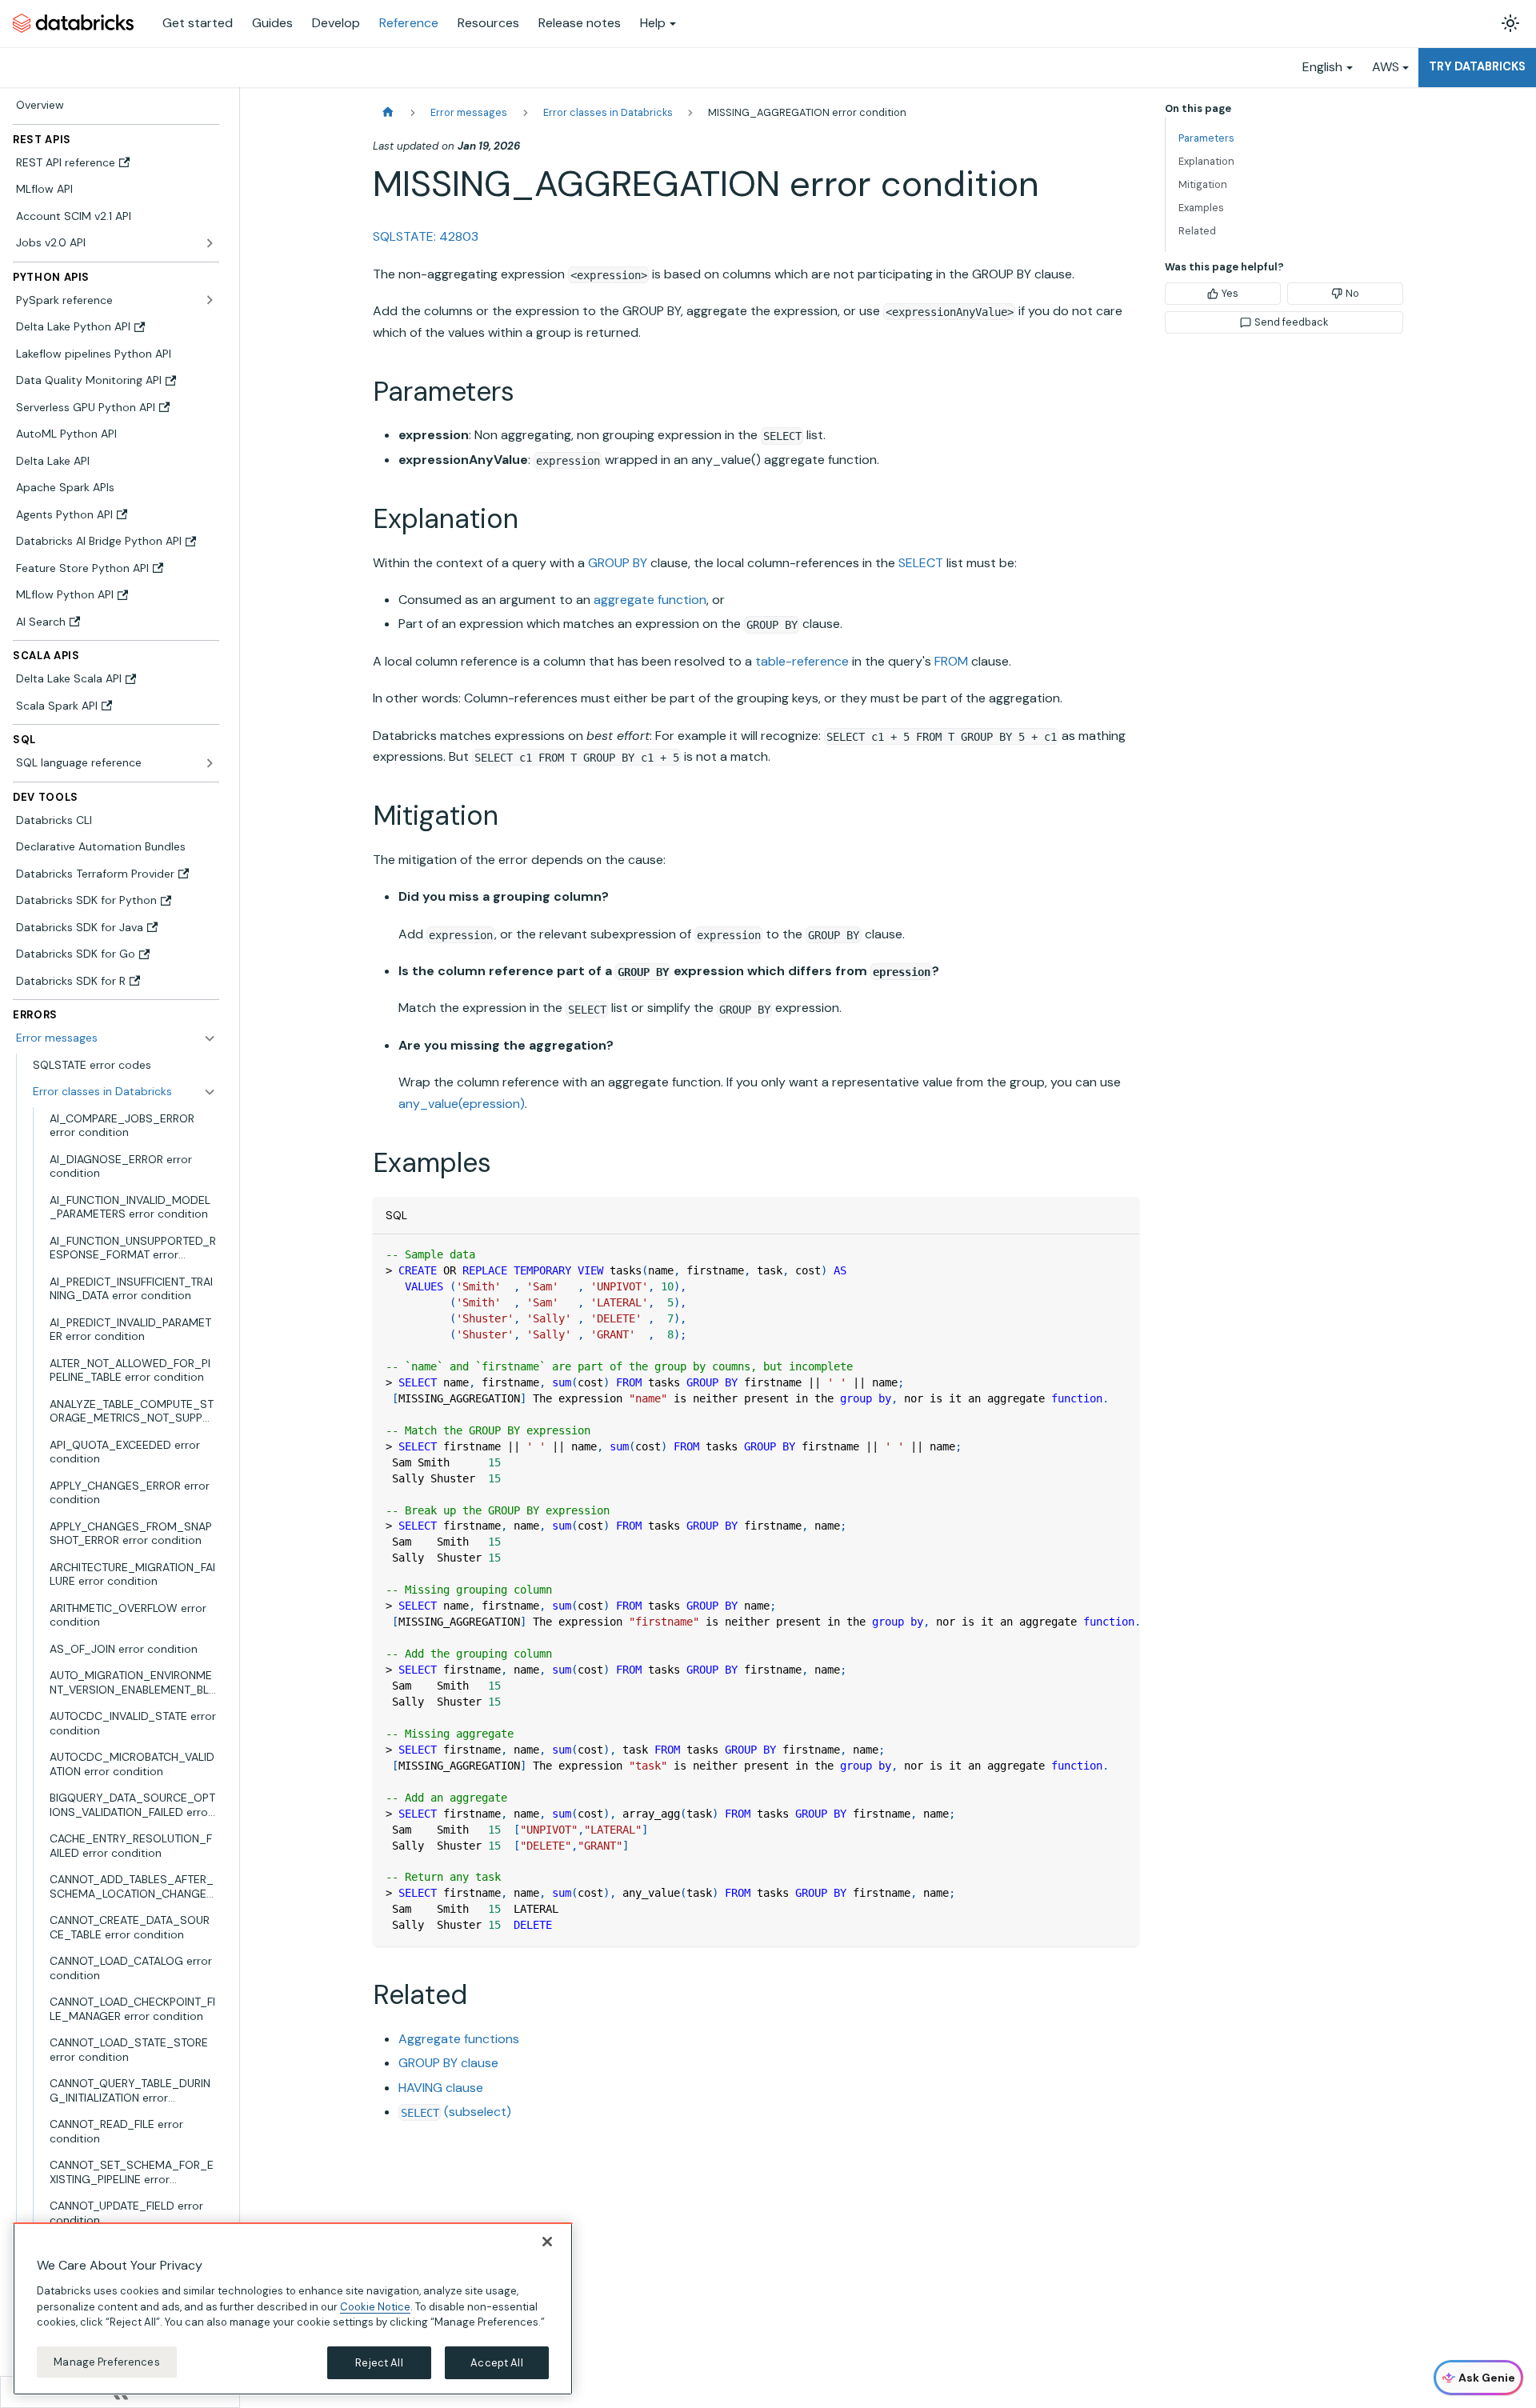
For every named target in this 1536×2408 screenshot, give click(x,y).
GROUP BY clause (448, 2063)
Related (1197, 231)
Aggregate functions (459, 2039)
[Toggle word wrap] (1090, 1254)
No (1352, 293)
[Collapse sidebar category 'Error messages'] (210, 1038)
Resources (488, 23)
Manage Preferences (106, 2361)
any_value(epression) (462, 1104)
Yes (1230, 293)
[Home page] (388, 112)
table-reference (802, 661)
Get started (198, 23)
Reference (409, 23)
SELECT (921, 563)
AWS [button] (1386, 67)
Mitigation (1203, 184)
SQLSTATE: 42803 (426, 236)
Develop (336, 23)
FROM (951, 661)
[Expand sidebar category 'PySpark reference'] (210, 300)
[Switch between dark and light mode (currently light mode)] (1510, 23)
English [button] (1322, 67)
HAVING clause (441, 2088)
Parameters (1206, 138)
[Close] (547, 2242)
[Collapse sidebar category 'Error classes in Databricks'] (210, 1092)
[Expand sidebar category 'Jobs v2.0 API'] (210, 243)
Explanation (1206, 161)
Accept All (496, 2362)
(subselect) (456, 2112)
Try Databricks (1477, 66)
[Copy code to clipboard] (1120, 1254)
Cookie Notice (375, 2306)
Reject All (379, 2362)
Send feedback (1291, 322)
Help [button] (653, 23)
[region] (293, 2309)
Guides (272, 23)
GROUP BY (618, 563)
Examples (1201, 208)
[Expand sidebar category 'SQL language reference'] (210, 763)
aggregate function (650, 600)
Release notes (580, 23)
